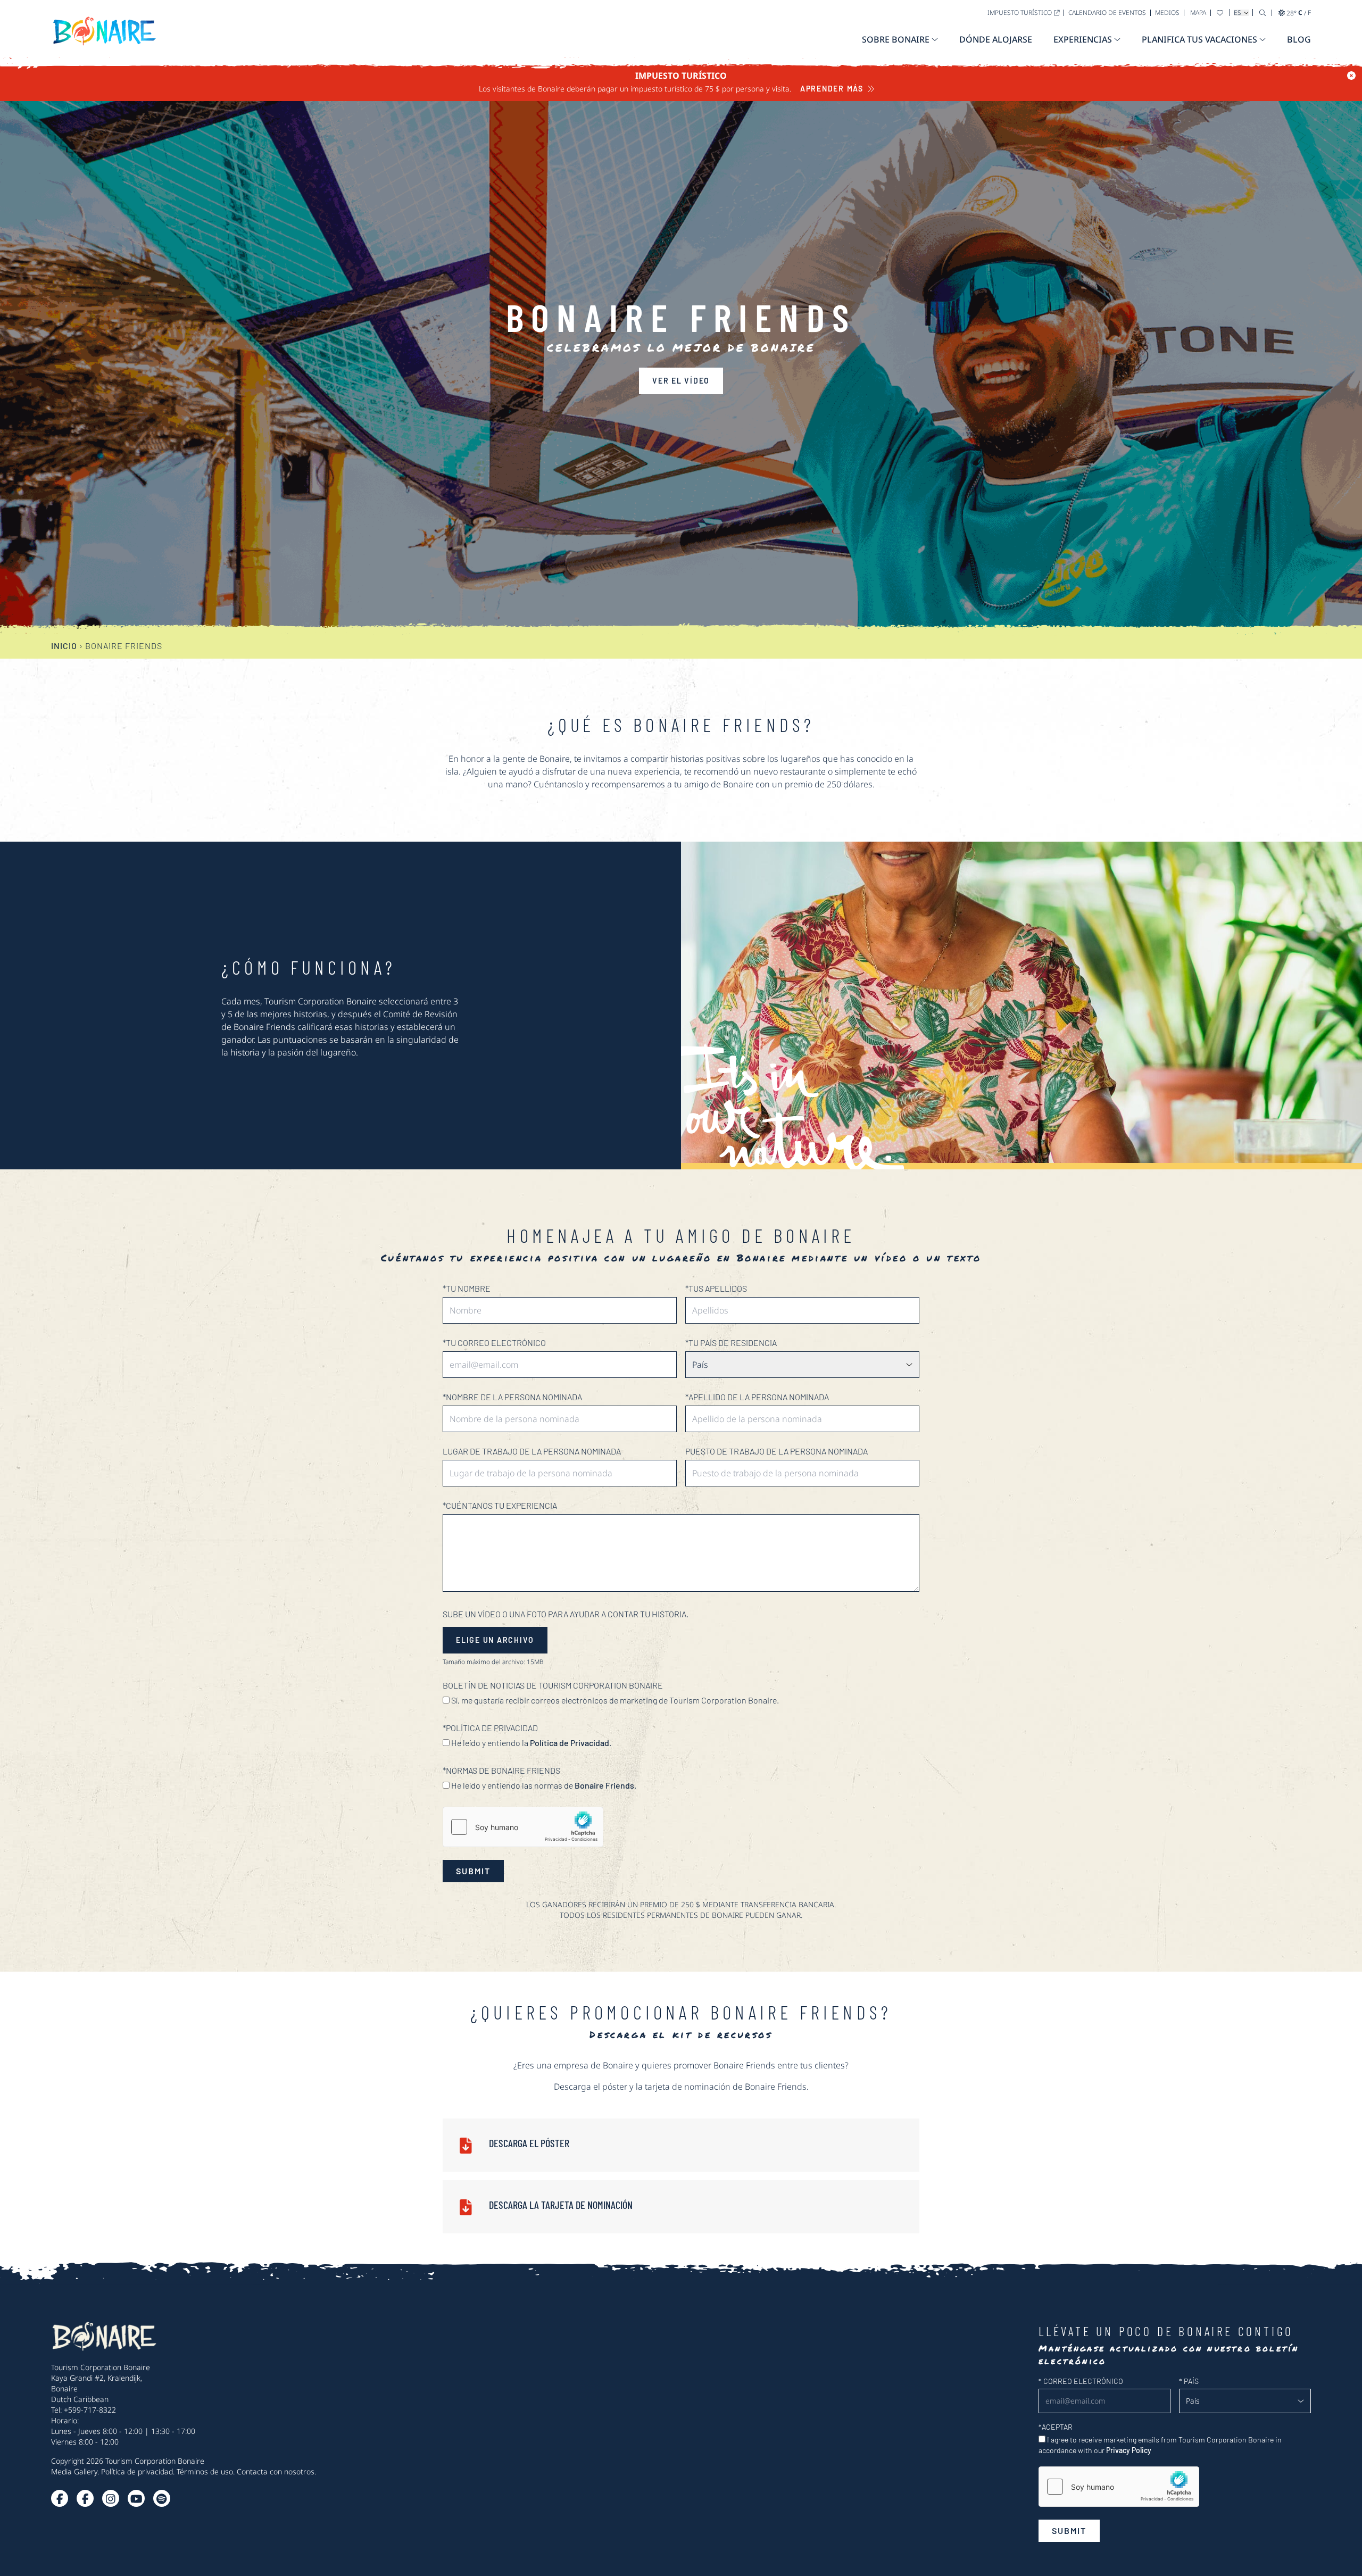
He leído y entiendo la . (530, 1743)
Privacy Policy (1129, 2450)
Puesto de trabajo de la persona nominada (776, 1451)
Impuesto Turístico (1020, 13)
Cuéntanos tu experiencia (500, 1505)
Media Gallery (74, 2471)
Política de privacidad (137, 2471)
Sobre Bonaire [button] (896, 39)
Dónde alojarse (996, 39)
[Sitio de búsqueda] (1263, 13)
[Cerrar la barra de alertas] (1351, 76)
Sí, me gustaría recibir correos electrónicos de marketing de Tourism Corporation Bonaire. (614, 1700)
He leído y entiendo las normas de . (543, 1785)
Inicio (64, 646)
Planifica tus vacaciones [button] (1199, 39)
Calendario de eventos (1107, 13)
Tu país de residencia (731, 1343)
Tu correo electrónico (494, 1343)
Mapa (1198, 13)
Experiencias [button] (1083, 39)
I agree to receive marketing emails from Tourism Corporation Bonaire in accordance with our (1160, 2445)
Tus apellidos (716, 1288)
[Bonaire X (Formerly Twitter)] (60, 2498)
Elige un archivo (495, 1640)
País (1189, 2381)
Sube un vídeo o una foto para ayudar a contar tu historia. (566, 1614)
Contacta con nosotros (276, 2471)
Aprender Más (832, 89)
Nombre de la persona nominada (512, 1397)
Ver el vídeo (681, 381)
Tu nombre (467, 1288)
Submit (473, 1871)
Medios (1167, 13)
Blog (1299, 39)
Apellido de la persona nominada (757, 1397)
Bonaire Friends (604, 1785)
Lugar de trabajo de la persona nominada (532, 1451)
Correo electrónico (1081, 2381)
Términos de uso (205, 2471)
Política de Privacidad (570, 1743)
